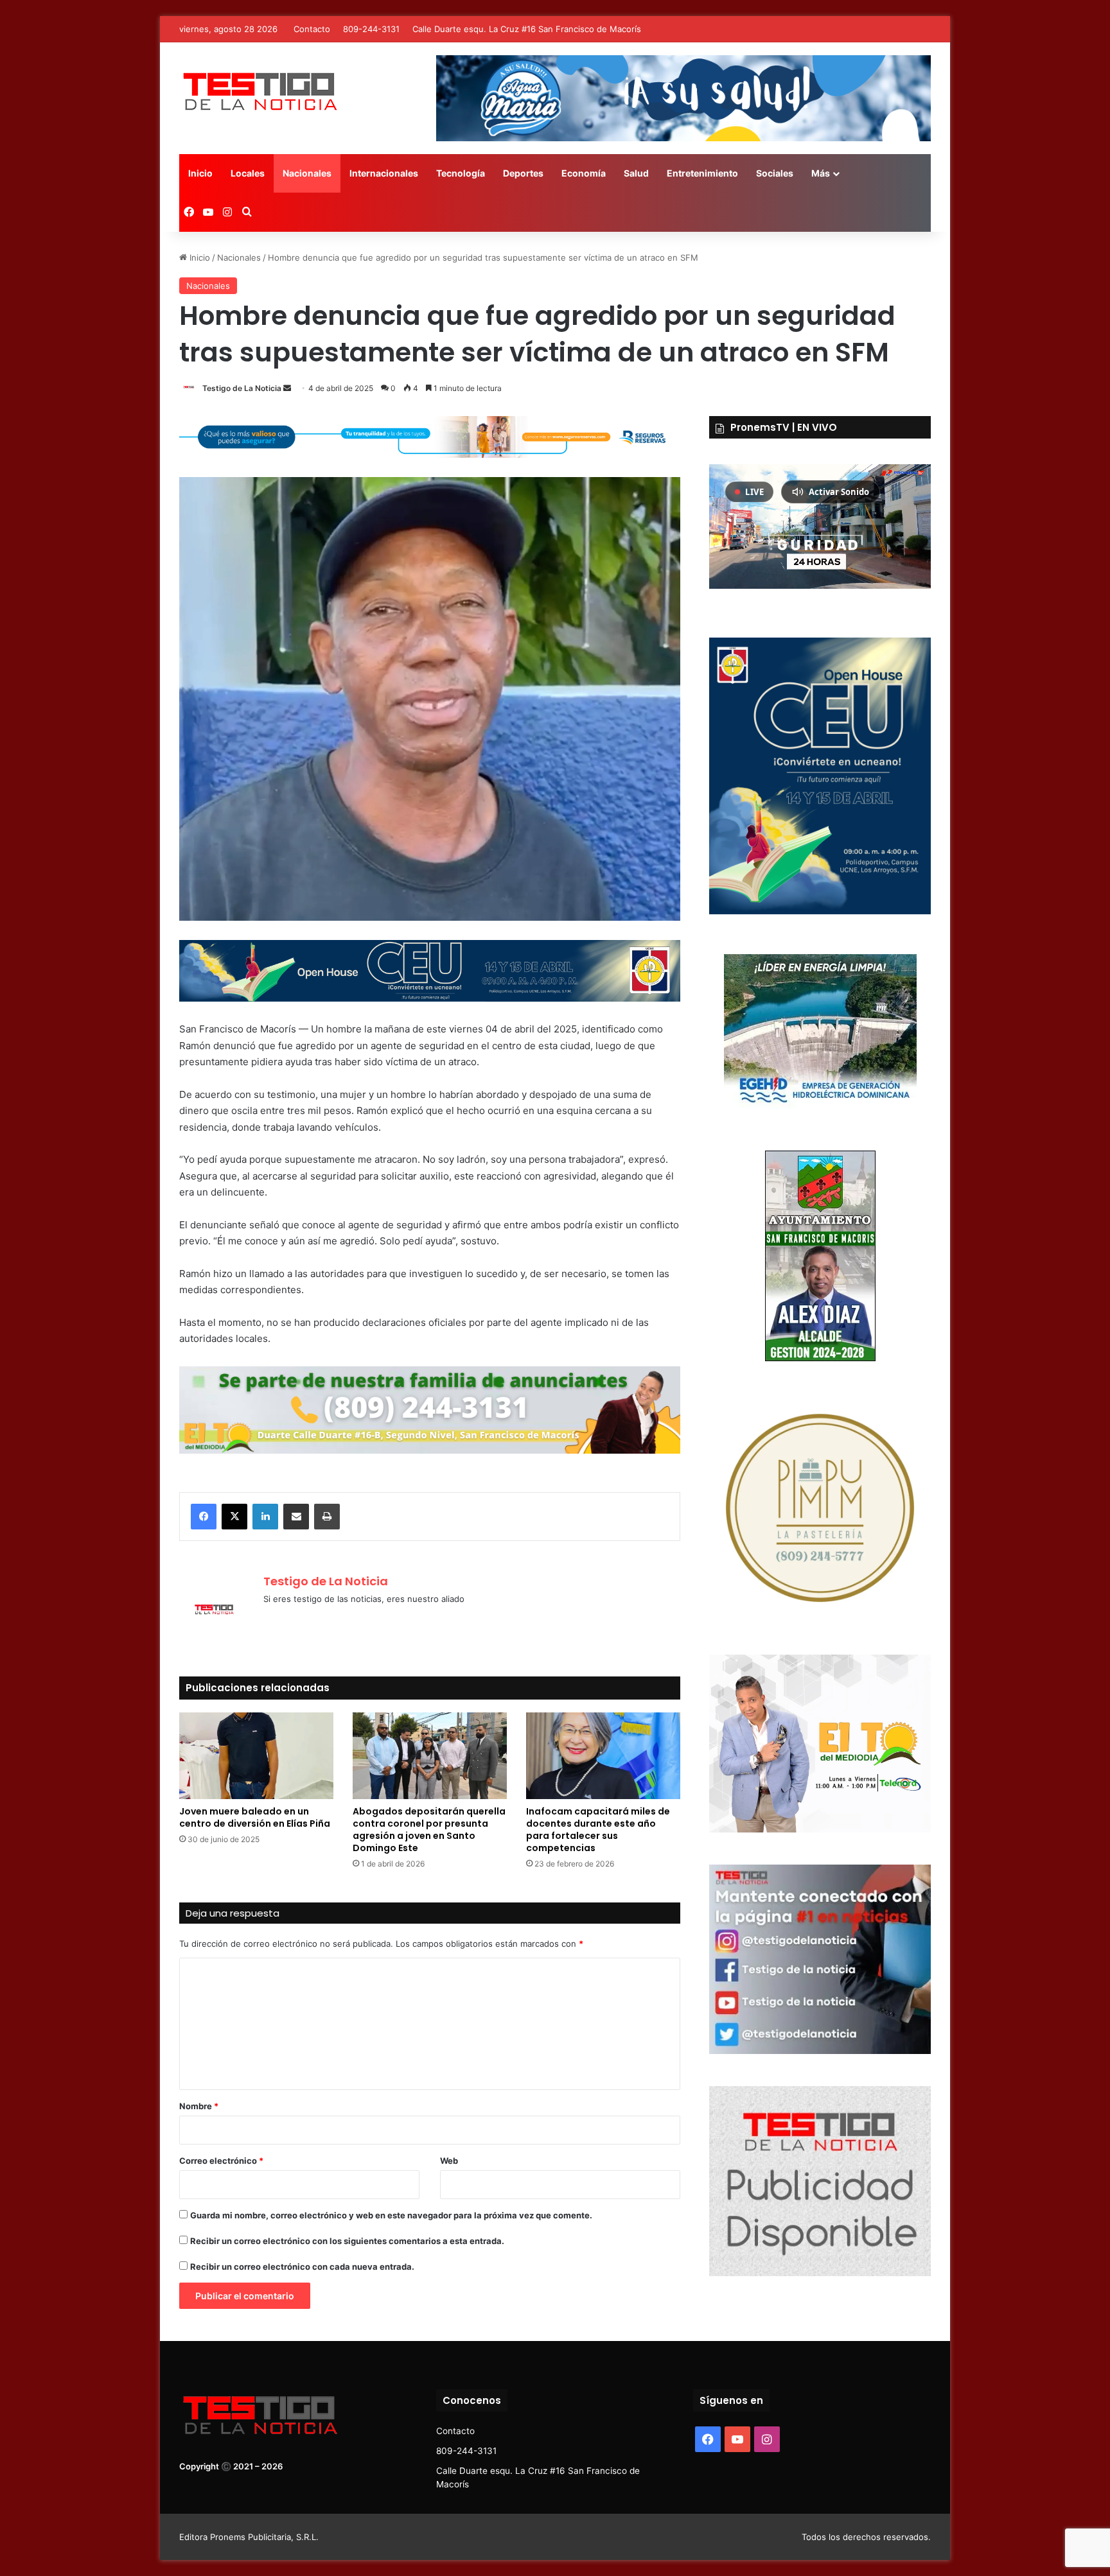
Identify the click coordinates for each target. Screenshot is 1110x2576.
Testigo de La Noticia (242, 388)
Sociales (775, 173)
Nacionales (307, 173)
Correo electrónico (221, 2161)
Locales (248, 173)
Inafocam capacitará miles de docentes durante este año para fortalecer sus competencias (598, 1830)
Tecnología (461, 173)
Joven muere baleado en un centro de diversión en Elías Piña (255, 1817)
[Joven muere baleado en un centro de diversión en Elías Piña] (256, 1756)
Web (449, 2161)
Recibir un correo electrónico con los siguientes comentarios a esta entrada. (347, 2241)
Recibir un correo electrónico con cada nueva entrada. (302, 2267)
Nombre (199, 2106)
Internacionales (384, 173)
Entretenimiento (702, 173)
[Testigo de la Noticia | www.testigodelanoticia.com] (260, 91)
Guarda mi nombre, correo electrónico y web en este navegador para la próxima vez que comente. (391, 2215)
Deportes (523, 173)
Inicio (200, 173)
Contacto (312, 29)
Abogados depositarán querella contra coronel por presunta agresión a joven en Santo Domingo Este (429, 1830)
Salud (636, 173)
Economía (584, 173)
